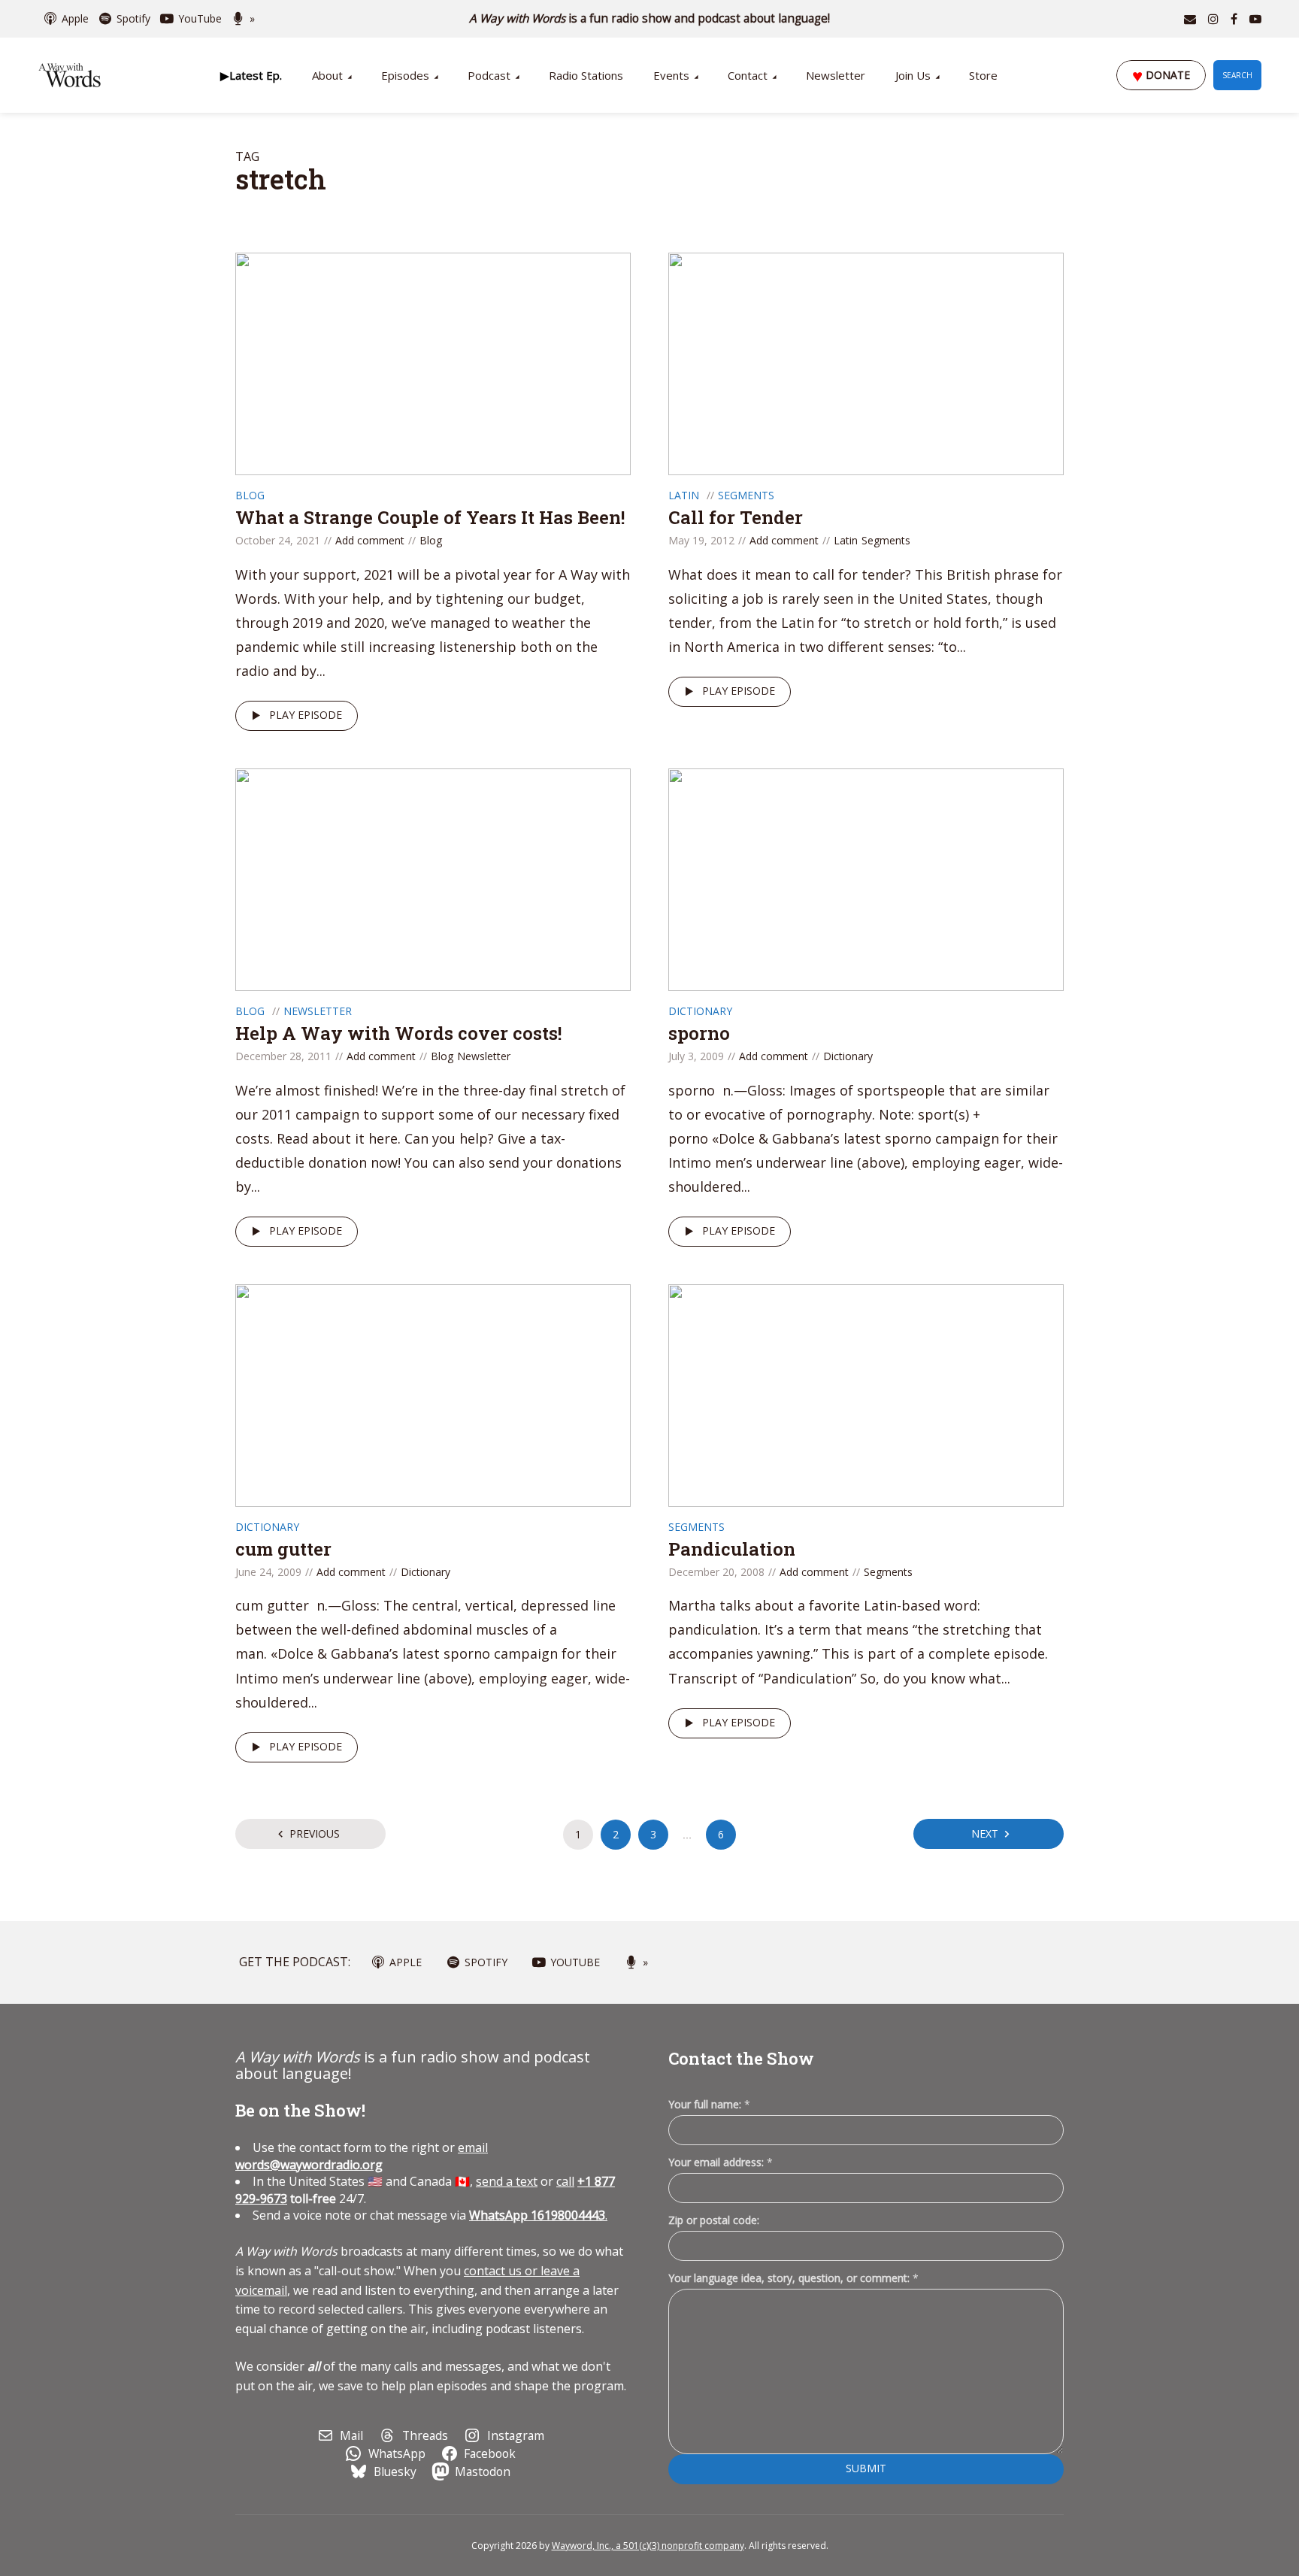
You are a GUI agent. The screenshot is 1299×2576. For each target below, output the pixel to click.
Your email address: (721, 2162)
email (362, 2156)
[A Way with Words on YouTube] (1255, 19)
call (565, 2181)
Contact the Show (741, 2058)
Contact (748, 75)
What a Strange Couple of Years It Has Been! (430, 517)
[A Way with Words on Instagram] (1213, 19)
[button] (251, 75)
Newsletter (836, 75)
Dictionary (700, 1011)
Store (983, 75)
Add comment (370, 540)
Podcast (489, 75)
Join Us (913, 75)
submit (866, 2468)
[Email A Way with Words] (1190, 19)
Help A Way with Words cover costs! (398, 1033)
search (1237, 75)
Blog (250, 495)
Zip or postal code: (714, 2220)
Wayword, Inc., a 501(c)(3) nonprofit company (648, 2546)
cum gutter (283, 1549)
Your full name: (709, 2105)
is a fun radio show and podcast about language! (650, 18)
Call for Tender (736, 517)
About (327, 75)
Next (985, 1834)
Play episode (306, 715)
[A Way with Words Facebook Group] (1234, 19)
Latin (684, 495)
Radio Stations (586, 75)
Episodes (405, 75)
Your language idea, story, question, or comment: (793, 2278)
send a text (507, 2181)
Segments (746, 495)
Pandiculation (732, 1549)
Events (671, 75)
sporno (699, 1033)
